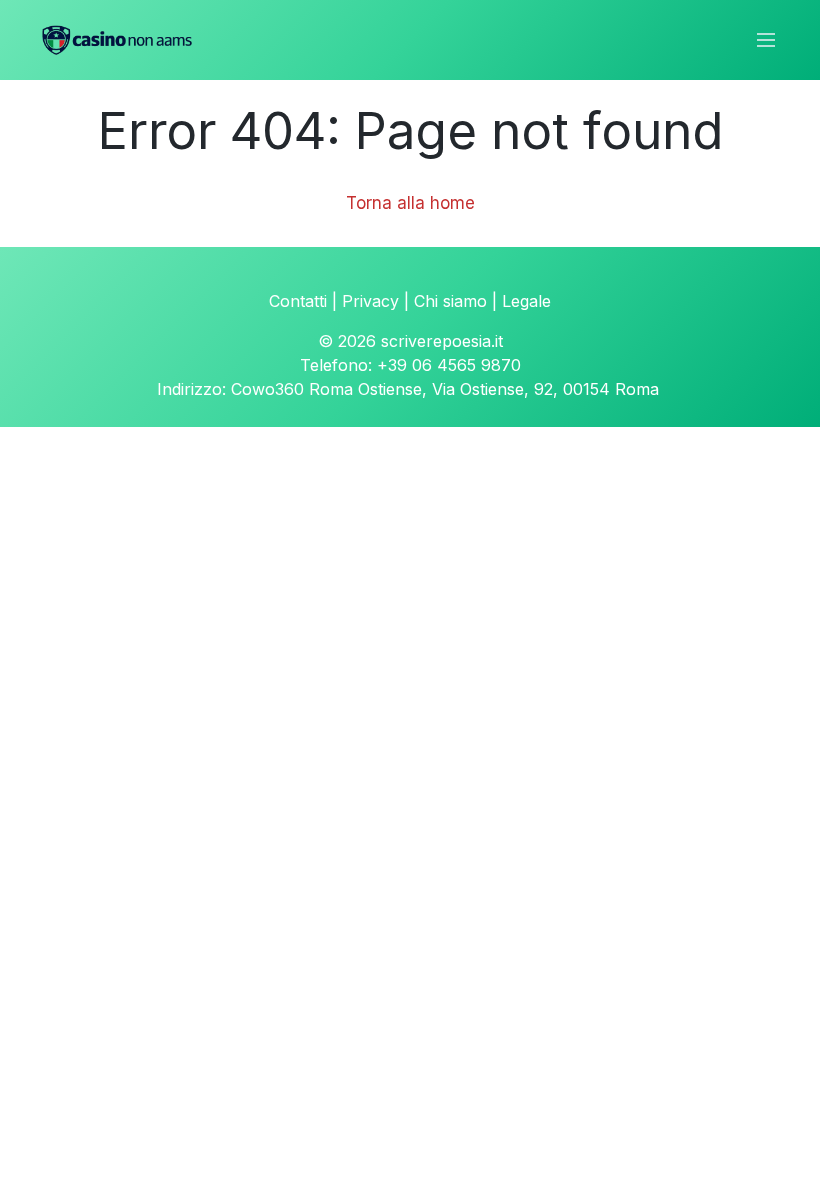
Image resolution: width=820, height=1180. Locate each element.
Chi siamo (450, 301)
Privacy (370, 301)
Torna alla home (410, 203)
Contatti (298, 301)
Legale (526, 301)
